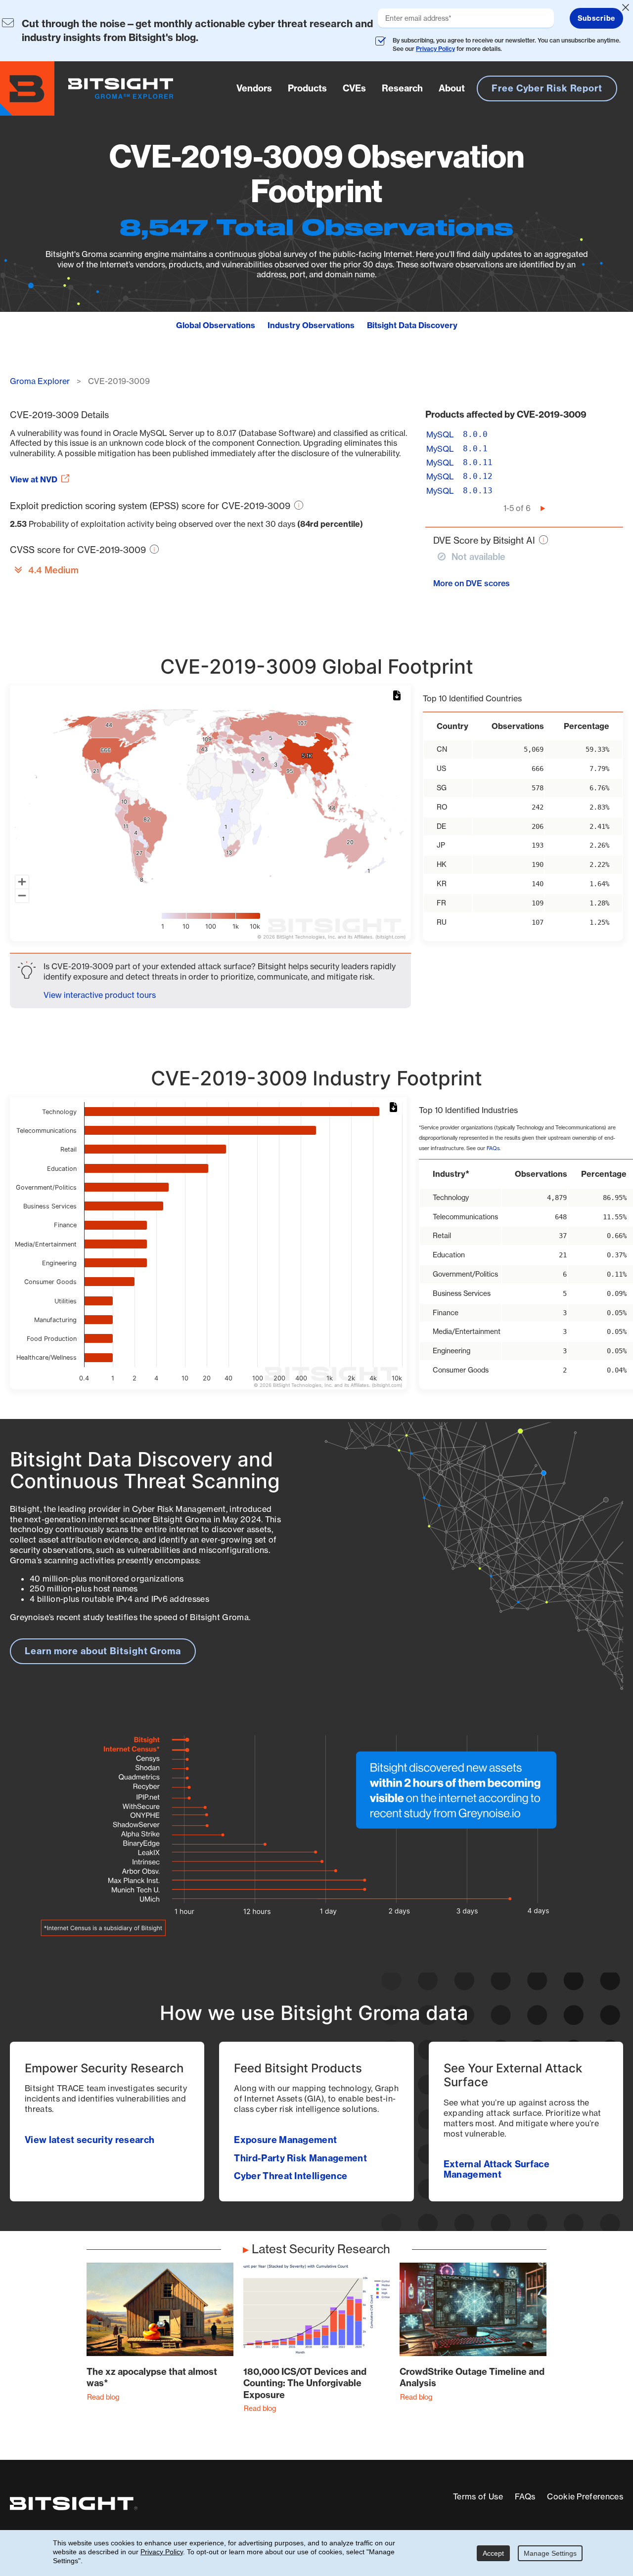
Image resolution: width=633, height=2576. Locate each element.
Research (402, 88)
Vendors (254, 88)
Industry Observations (311, 325)
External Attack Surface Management (497, 2169)
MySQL (440, 434)
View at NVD (34, 479)
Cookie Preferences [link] (585, 2496)
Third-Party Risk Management (300, 2158)
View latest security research (90, 2140)
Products (307, 88)
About (452, 88)
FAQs (493, 1148)
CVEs (354, 88)
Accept (493, 2553)
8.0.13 (478, 491)
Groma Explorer (40, 381)
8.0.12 (478, 476)
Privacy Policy (435, 49)
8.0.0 (475, 434)
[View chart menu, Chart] (399, 696)
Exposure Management (285, 2140)
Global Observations (216, 325)
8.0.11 (478, 462)
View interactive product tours (100, 995)
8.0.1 (475, 449)
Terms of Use (478, 2496)
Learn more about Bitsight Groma (103, 1651)
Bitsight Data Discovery (412, 325)
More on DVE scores (472, 583)
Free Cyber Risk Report (547, 88)
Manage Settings (550, 2553)
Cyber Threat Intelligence (291, 2176)
